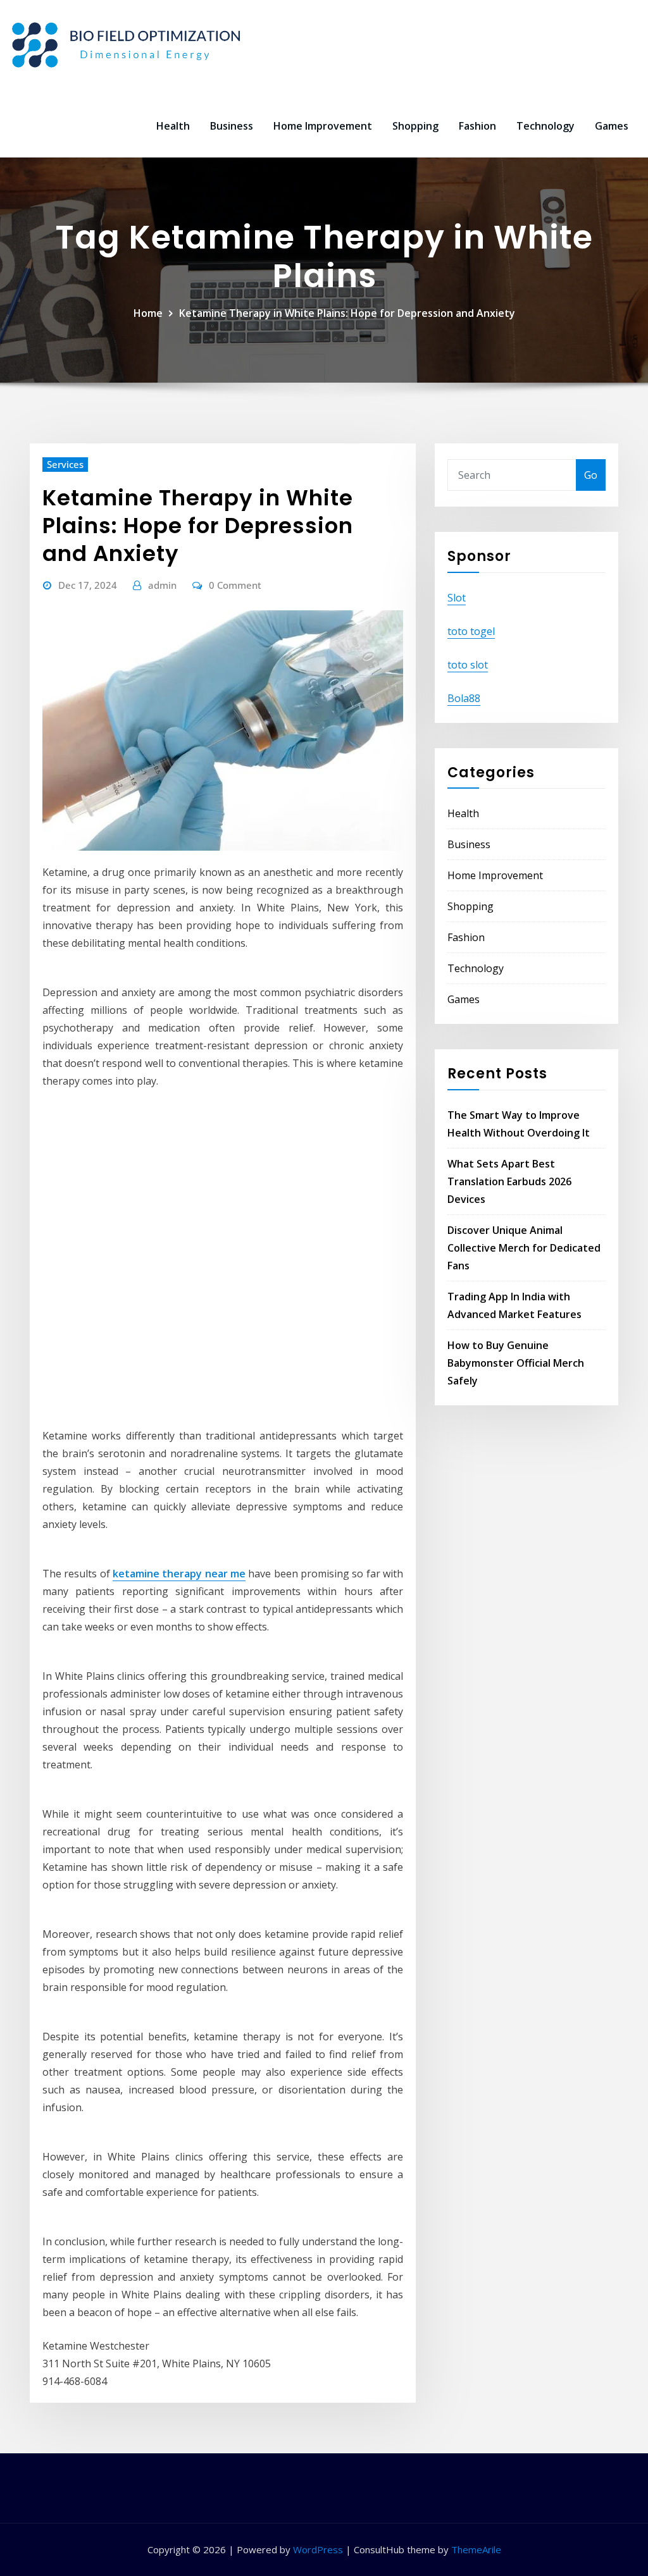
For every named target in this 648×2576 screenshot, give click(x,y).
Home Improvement (323, 126)
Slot (457, 598)
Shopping (415, 126)
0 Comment (235, 585)
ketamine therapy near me (179, 1574)
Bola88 (464, 698)
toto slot (468, 665)
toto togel (471, 631)
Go (591, 475)
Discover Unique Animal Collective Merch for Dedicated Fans (524, 1248)
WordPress (318, 2549)
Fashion (477, 126)
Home (148, 313)
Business (232, 126)
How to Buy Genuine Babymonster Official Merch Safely (516, 1363)
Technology (545, 126)
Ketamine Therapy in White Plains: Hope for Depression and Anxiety (347, 313)
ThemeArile (476, 2549)
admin (162, 585)
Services (65, 464)
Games (612, 126)
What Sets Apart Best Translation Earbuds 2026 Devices (509, 1181)
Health (173, 126)
